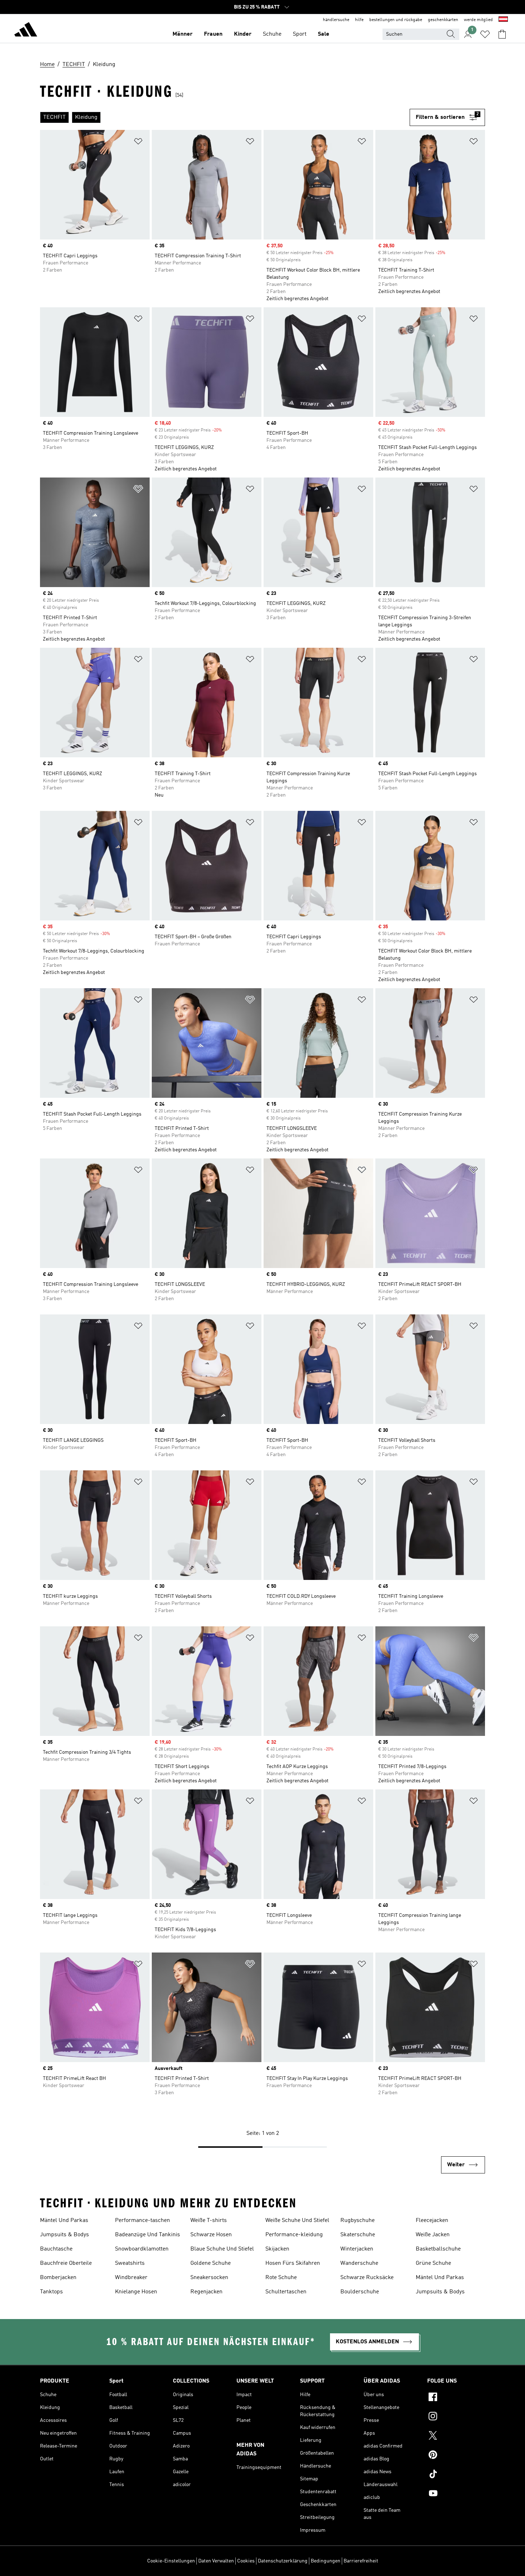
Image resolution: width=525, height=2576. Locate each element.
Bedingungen (326, 2561)
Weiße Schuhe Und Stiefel (297, 2221)
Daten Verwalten (216, 2561)
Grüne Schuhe (433, 2263)
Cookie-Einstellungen (171, 2561)
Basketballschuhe (438, 2249)
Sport (300, 34)
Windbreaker (131, 2278)
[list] (225, 117)
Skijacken (277, 2249)
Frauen (213, 34)
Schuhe (272, 34)
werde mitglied (478, 20)
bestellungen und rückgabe (396, 20)
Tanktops (51, 2292)
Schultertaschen (286, 2292)
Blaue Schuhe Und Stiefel (222, 2249)
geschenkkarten (443, 20)
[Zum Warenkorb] (502, 34)
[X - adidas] (456, 2436)
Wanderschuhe (359, 2263)
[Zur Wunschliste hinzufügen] (138, 143)
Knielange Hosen (136, 2292)
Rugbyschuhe (357, 2221)
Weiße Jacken (433, 2235)
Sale (324, 34)
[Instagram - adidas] (456, 2417)
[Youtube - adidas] (456, 2494)
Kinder (243, 34)
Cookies (246, 2561)
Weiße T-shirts (209, 2221)
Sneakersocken (209, 2278)
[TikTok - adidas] (456, 2475)
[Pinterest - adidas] (456, 2456)
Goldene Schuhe (211, 2263)
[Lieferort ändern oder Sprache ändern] (503, 20)
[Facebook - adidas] (456, 2398)
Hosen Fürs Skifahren (293, 2263)
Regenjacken (206, 2292)
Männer (182, 34)
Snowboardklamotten (142, 2249)
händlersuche (336, 20)
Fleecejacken (432, 2221)
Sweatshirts (130, 2263)
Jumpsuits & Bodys (64, 2235)
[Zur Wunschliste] (485, 34)
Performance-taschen (142, 2221)
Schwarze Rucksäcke (367, 2278)
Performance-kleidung (294, 2235)
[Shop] (26, 31)
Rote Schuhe (281, 2278)
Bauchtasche (56, 2249)
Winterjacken (357, 2249)
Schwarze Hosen (211, 2235)
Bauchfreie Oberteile (66, 2263)
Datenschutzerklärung (283, 2561)
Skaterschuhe (358, 2235)
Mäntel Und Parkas (64, 2221)
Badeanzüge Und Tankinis (147, 2235)
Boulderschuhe (360, 2292)
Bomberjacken (58, 2278)
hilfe (359, 20)
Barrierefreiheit (361, 2561)
